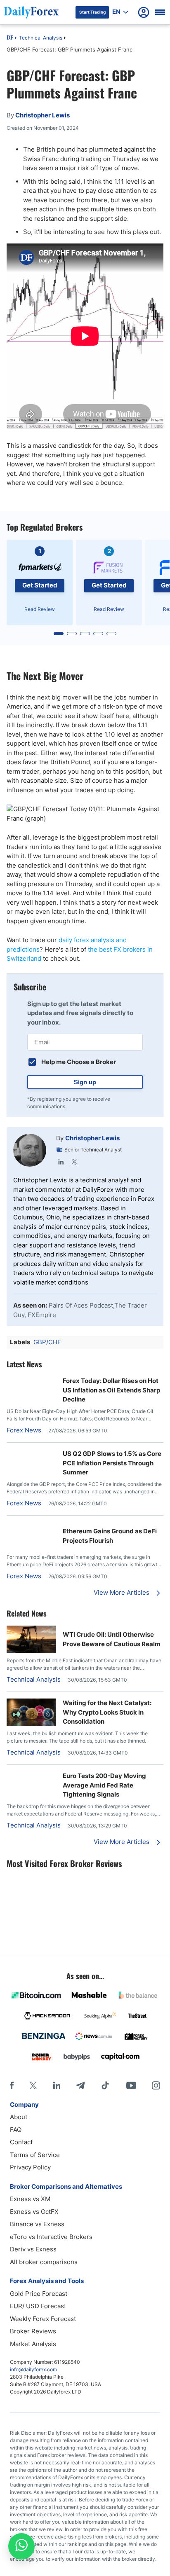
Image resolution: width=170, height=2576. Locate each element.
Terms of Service (35, 2155)
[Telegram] (80, 2085)
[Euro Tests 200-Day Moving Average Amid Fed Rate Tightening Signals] (31, 1776)
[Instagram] (156, 2085)
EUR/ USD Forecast (38, 2306)
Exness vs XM (30, 2199)
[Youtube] (131, 2085)
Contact (21, 2142)
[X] (33, 2085)
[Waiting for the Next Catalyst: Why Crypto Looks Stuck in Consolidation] (31, 1724)
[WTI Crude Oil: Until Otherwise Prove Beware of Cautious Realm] (31, 1651)
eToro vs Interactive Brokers (51, 2237)
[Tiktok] (105, 2085)
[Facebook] (12, 2085)
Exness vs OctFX (34, 2212)
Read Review (40, 609)
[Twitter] (74, 1162)
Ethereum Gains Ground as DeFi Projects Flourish (110, 1536)
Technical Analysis (41, 38)
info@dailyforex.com (33, 2369)
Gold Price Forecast (39, 2294)
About (19, 2117)
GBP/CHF (47, 1342)
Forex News (24, 1430)
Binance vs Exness (37, 2224)
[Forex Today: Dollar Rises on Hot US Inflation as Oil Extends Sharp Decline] (31, 1381)
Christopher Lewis (92, 1138)
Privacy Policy (30, 2167)
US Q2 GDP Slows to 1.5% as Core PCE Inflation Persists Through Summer (112, 1463)
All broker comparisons (44, 2262)
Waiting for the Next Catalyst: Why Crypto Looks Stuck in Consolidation (107, 1712)
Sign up (85, 1082)
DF (10, 38)
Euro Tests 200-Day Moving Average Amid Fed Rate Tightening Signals (104, 1785)
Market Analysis (33, 2344)
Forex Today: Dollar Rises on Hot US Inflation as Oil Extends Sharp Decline (111, 1390)
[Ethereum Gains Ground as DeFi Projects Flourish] (31, 1527)
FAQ (16, 2130)
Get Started (40, 585)
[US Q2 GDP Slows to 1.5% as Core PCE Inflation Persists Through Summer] (31, 1454)
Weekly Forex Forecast (43, 2319)
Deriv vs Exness (33, 2249)
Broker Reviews (33, 2331)
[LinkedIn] (61, 1162)
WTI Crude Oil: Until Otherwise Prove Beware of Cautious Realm (112, 1639)
